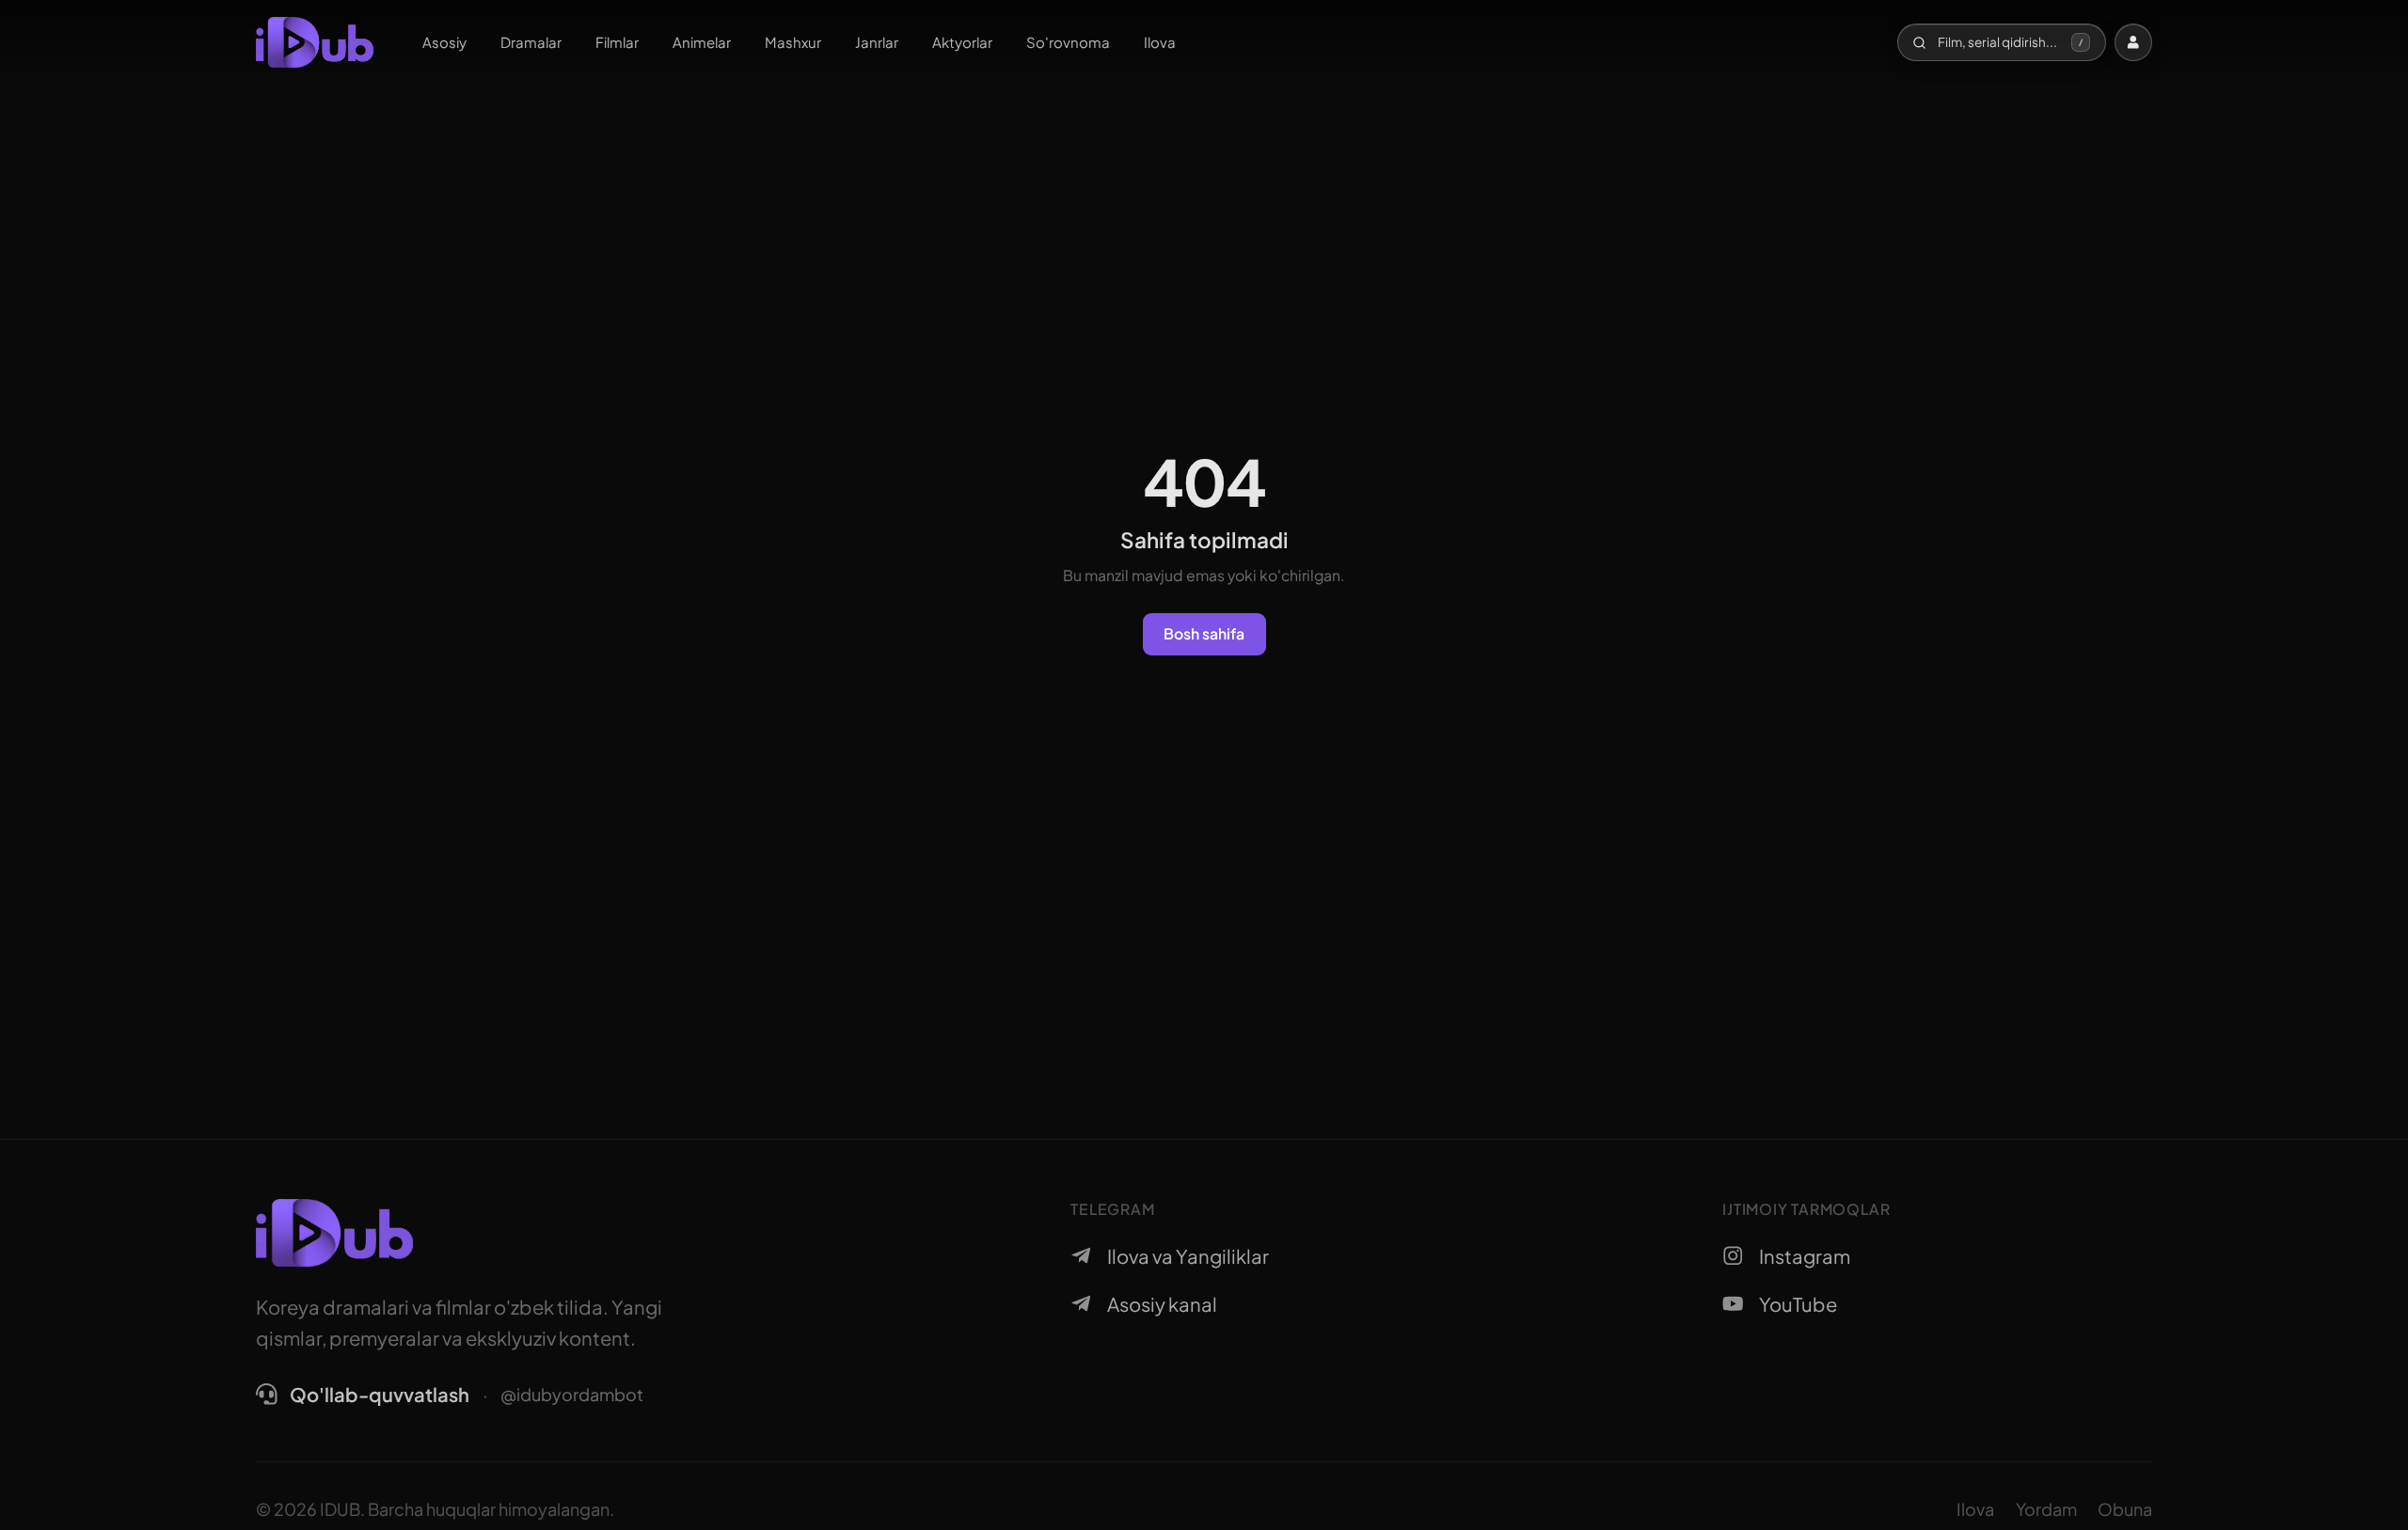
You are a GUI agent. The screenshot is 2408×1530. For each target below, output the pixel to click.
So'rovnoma (1068, 42)
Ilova (1160, 42)
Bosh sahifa (1204, 633)
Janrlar (877, 42)
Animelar (702, 42)
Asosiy (444, 42)
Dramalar (531, 42)
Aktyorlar (962, 42)
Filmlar (617, 42)
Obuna (2125, 1509)
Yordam (2046, 1509)
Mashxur (793, 42)
